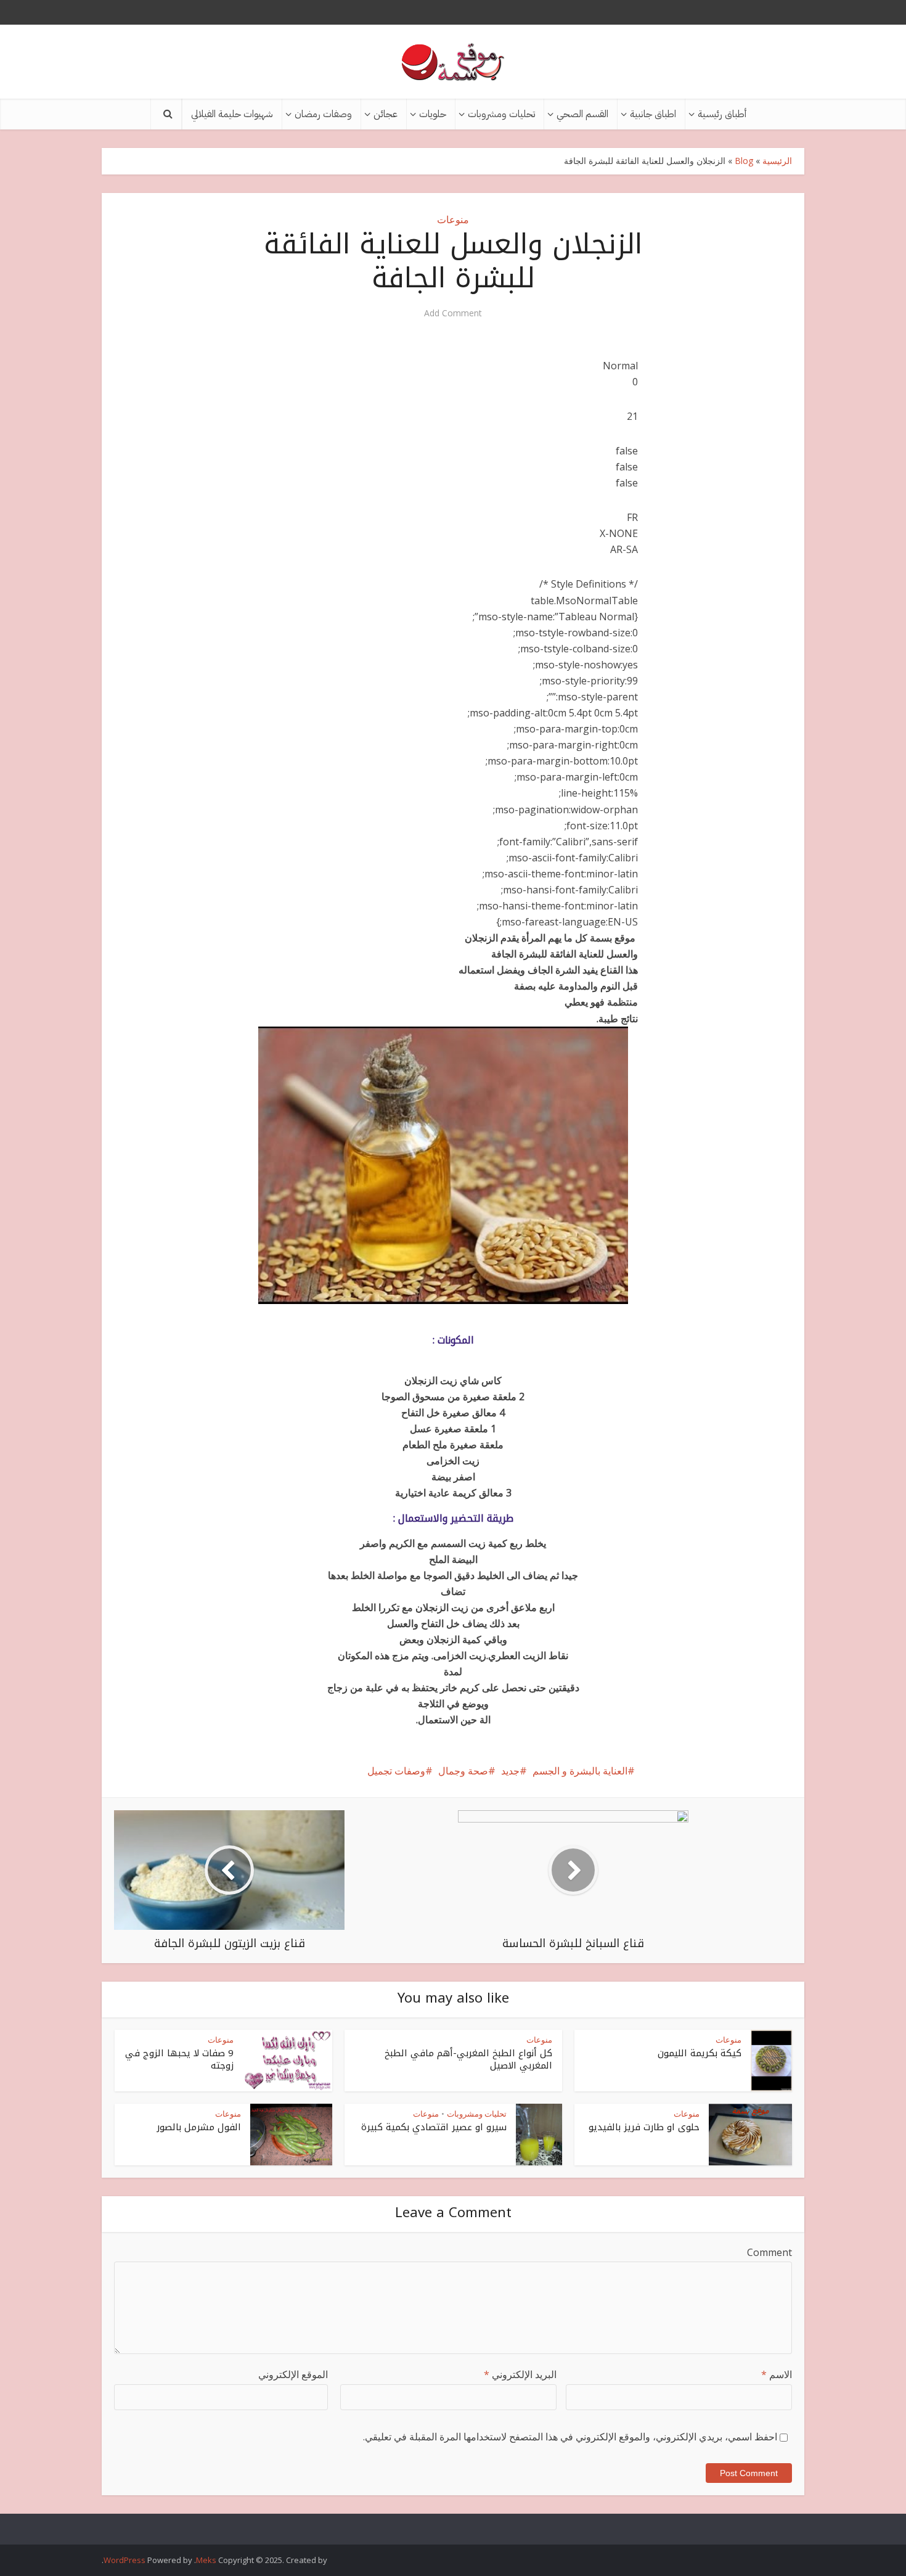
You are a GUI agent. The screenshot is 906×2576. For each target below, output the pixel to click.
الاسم (777, 2374)
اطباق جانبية (653, 114)
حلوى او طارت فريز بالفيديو (644, 2127)
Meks (206, 2560)
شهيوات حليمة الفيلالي (232, 114)
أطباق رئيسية (722, 114)
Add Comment (453, 313)
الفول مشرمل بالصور (199, 2127)
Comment (769, 2252)
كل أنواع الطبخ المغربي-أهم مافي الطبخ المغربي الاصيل (468, 2059)
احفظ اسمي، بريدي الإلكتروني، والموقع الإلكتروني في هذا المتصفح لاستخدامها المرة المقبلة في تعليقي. (570, 2437)
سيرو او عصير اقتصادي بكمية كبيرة (434, 2127)
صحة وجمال (463, 1771)
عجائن (386, 114)
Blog (744, 161)
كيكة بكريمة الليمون (700, 2053)
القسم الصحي (582, 114)
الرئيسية (777, 161)
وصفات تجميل (396, 1771)
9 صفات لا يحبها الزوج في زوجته (179, 2059)
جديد (510, 1771)
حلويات (433, 114)
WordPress (124, 2560)
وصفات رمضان (323, 114)
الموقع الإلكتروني (293, 2374)
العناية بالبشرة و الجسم (580, 1771)
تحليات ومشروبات (501, 114)
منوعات (453, 219)
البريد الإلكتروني (520, 2374)
